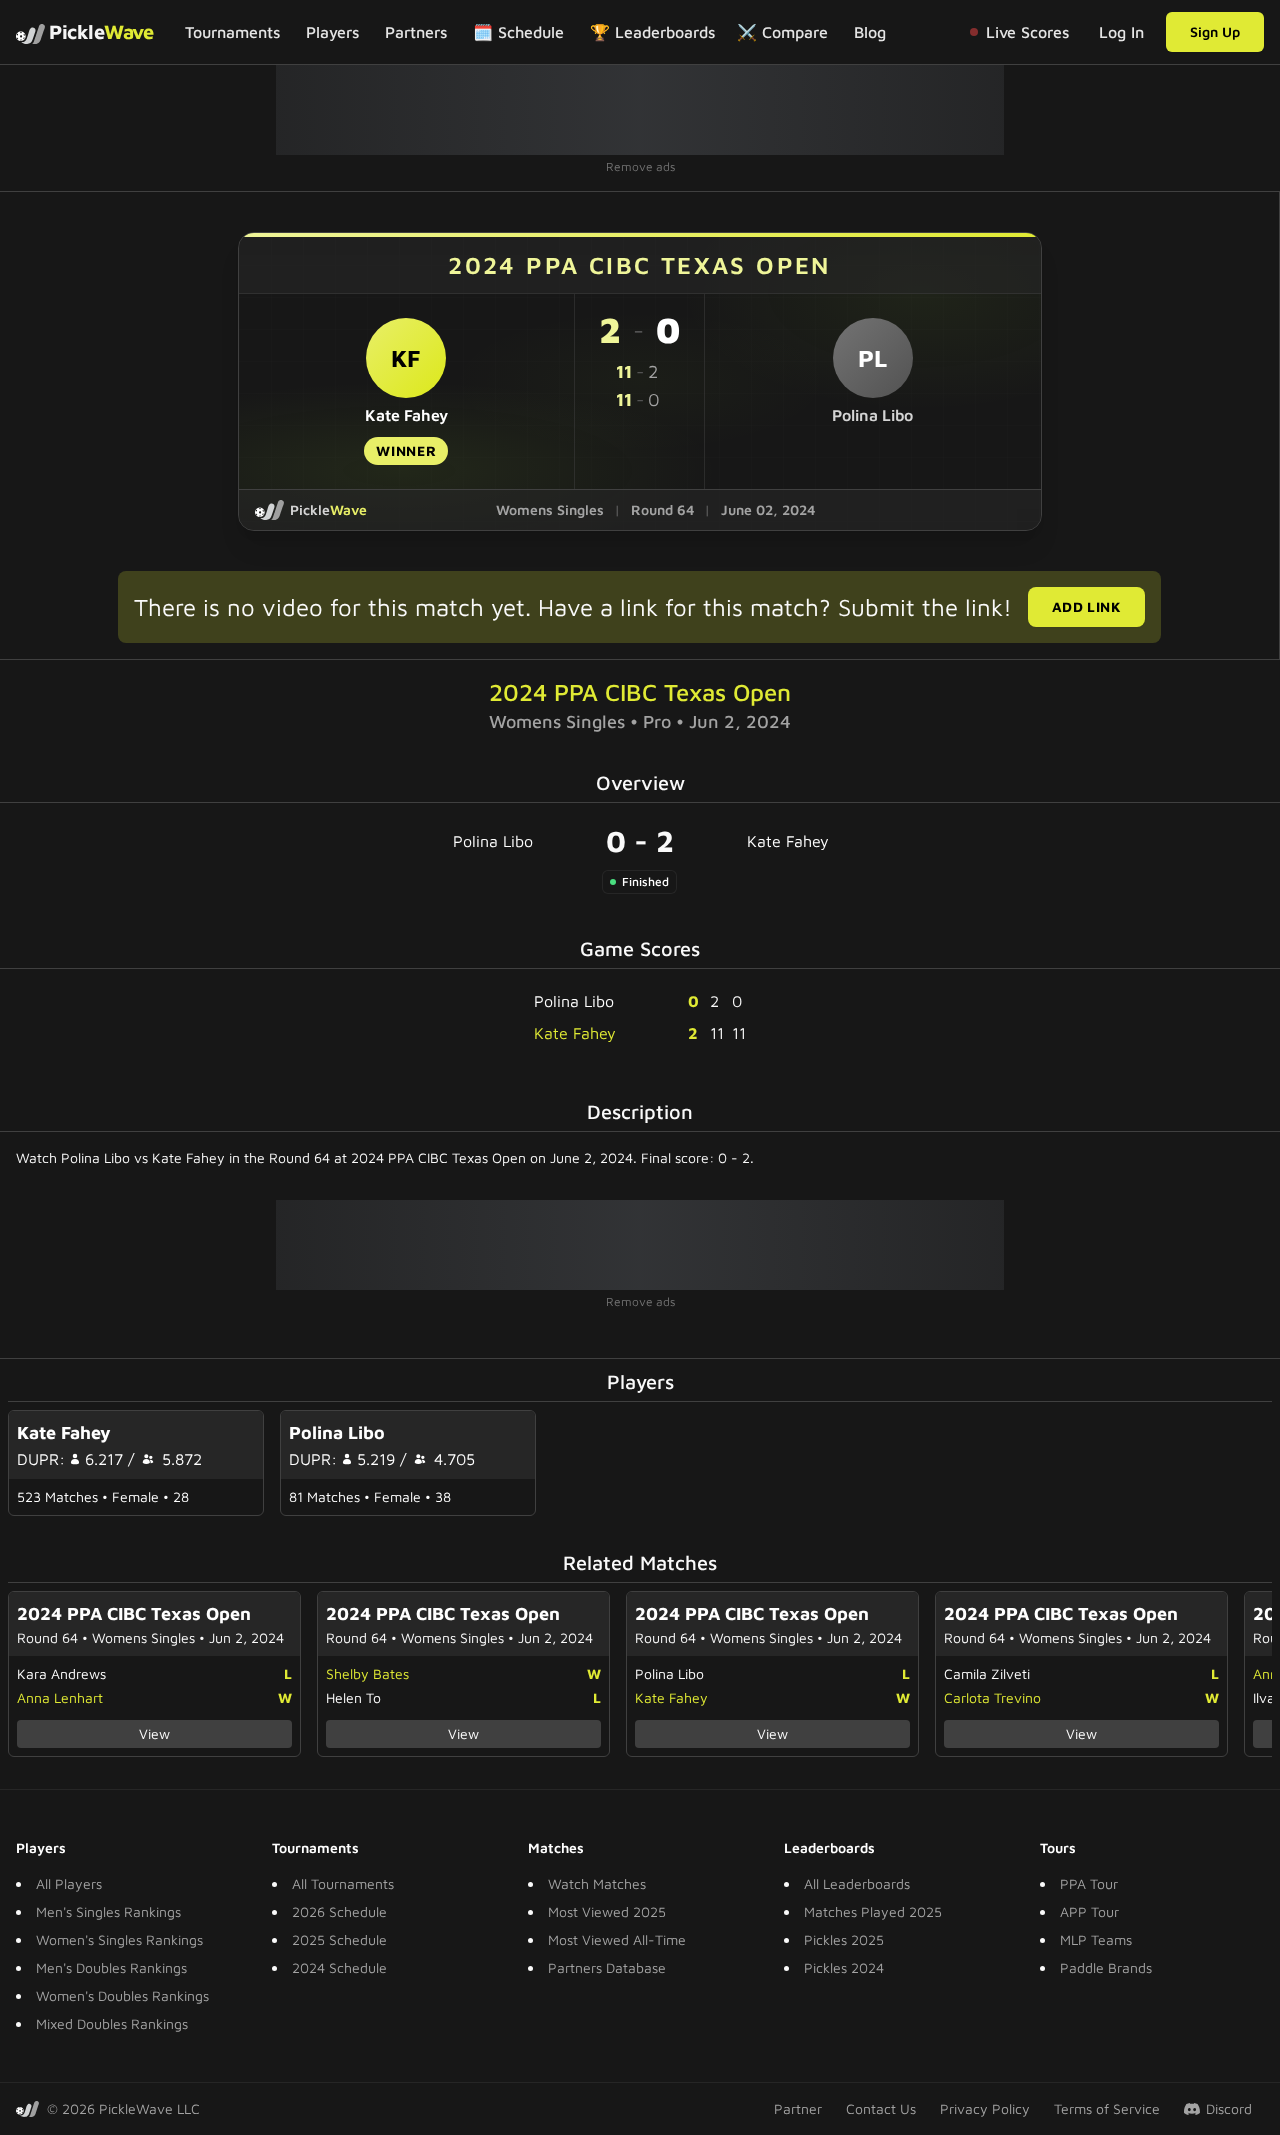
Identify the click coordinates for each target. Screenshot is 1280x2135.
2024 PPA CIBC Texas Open (640, 692)
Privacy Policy (985, 2108)
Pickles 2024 (844, 1967)
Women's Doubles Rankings (122, 1995)
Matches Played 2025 (873, 1911)
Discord (1229, 2108)
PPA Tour (1089, 1883)
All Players (69, 1883)
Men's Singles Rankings (108, 1911)
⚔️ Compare (782, 32)
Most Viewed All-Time (617, 1939)
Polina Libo (493, 841)
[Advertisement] (640, 110)
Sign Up (1215, 31)
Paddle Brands (1106, 1967)
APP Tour (1089, 1911)
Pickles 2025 (844, 1939)
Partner (798, 2108)
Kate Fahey (788, 841)
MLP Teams (1096, 1939)
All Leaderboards (857, 1883)
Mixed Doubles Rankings (112, 2023)
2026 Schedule (339, 1911)
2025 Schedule (339, 1939)
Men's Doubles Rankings (111, 1967)
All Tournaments (343, 1883)
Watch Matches (597, 1883)
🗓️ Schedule (518, 32)
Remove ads (640, 166)
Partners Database (607, 1967)
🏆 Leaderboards (652, 32)
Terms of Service (1107, 2108)
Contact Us (881, 2108)
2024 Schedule (339, 1967)
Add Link (1086, 606)
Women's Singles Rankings (119, 1939)
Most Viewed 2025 (607, 1911)
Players (332, 32)
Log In (1121, 32)
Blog (870, 32)
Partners (416, 32)
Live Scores (1027, 32)
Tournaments (232, 32)
